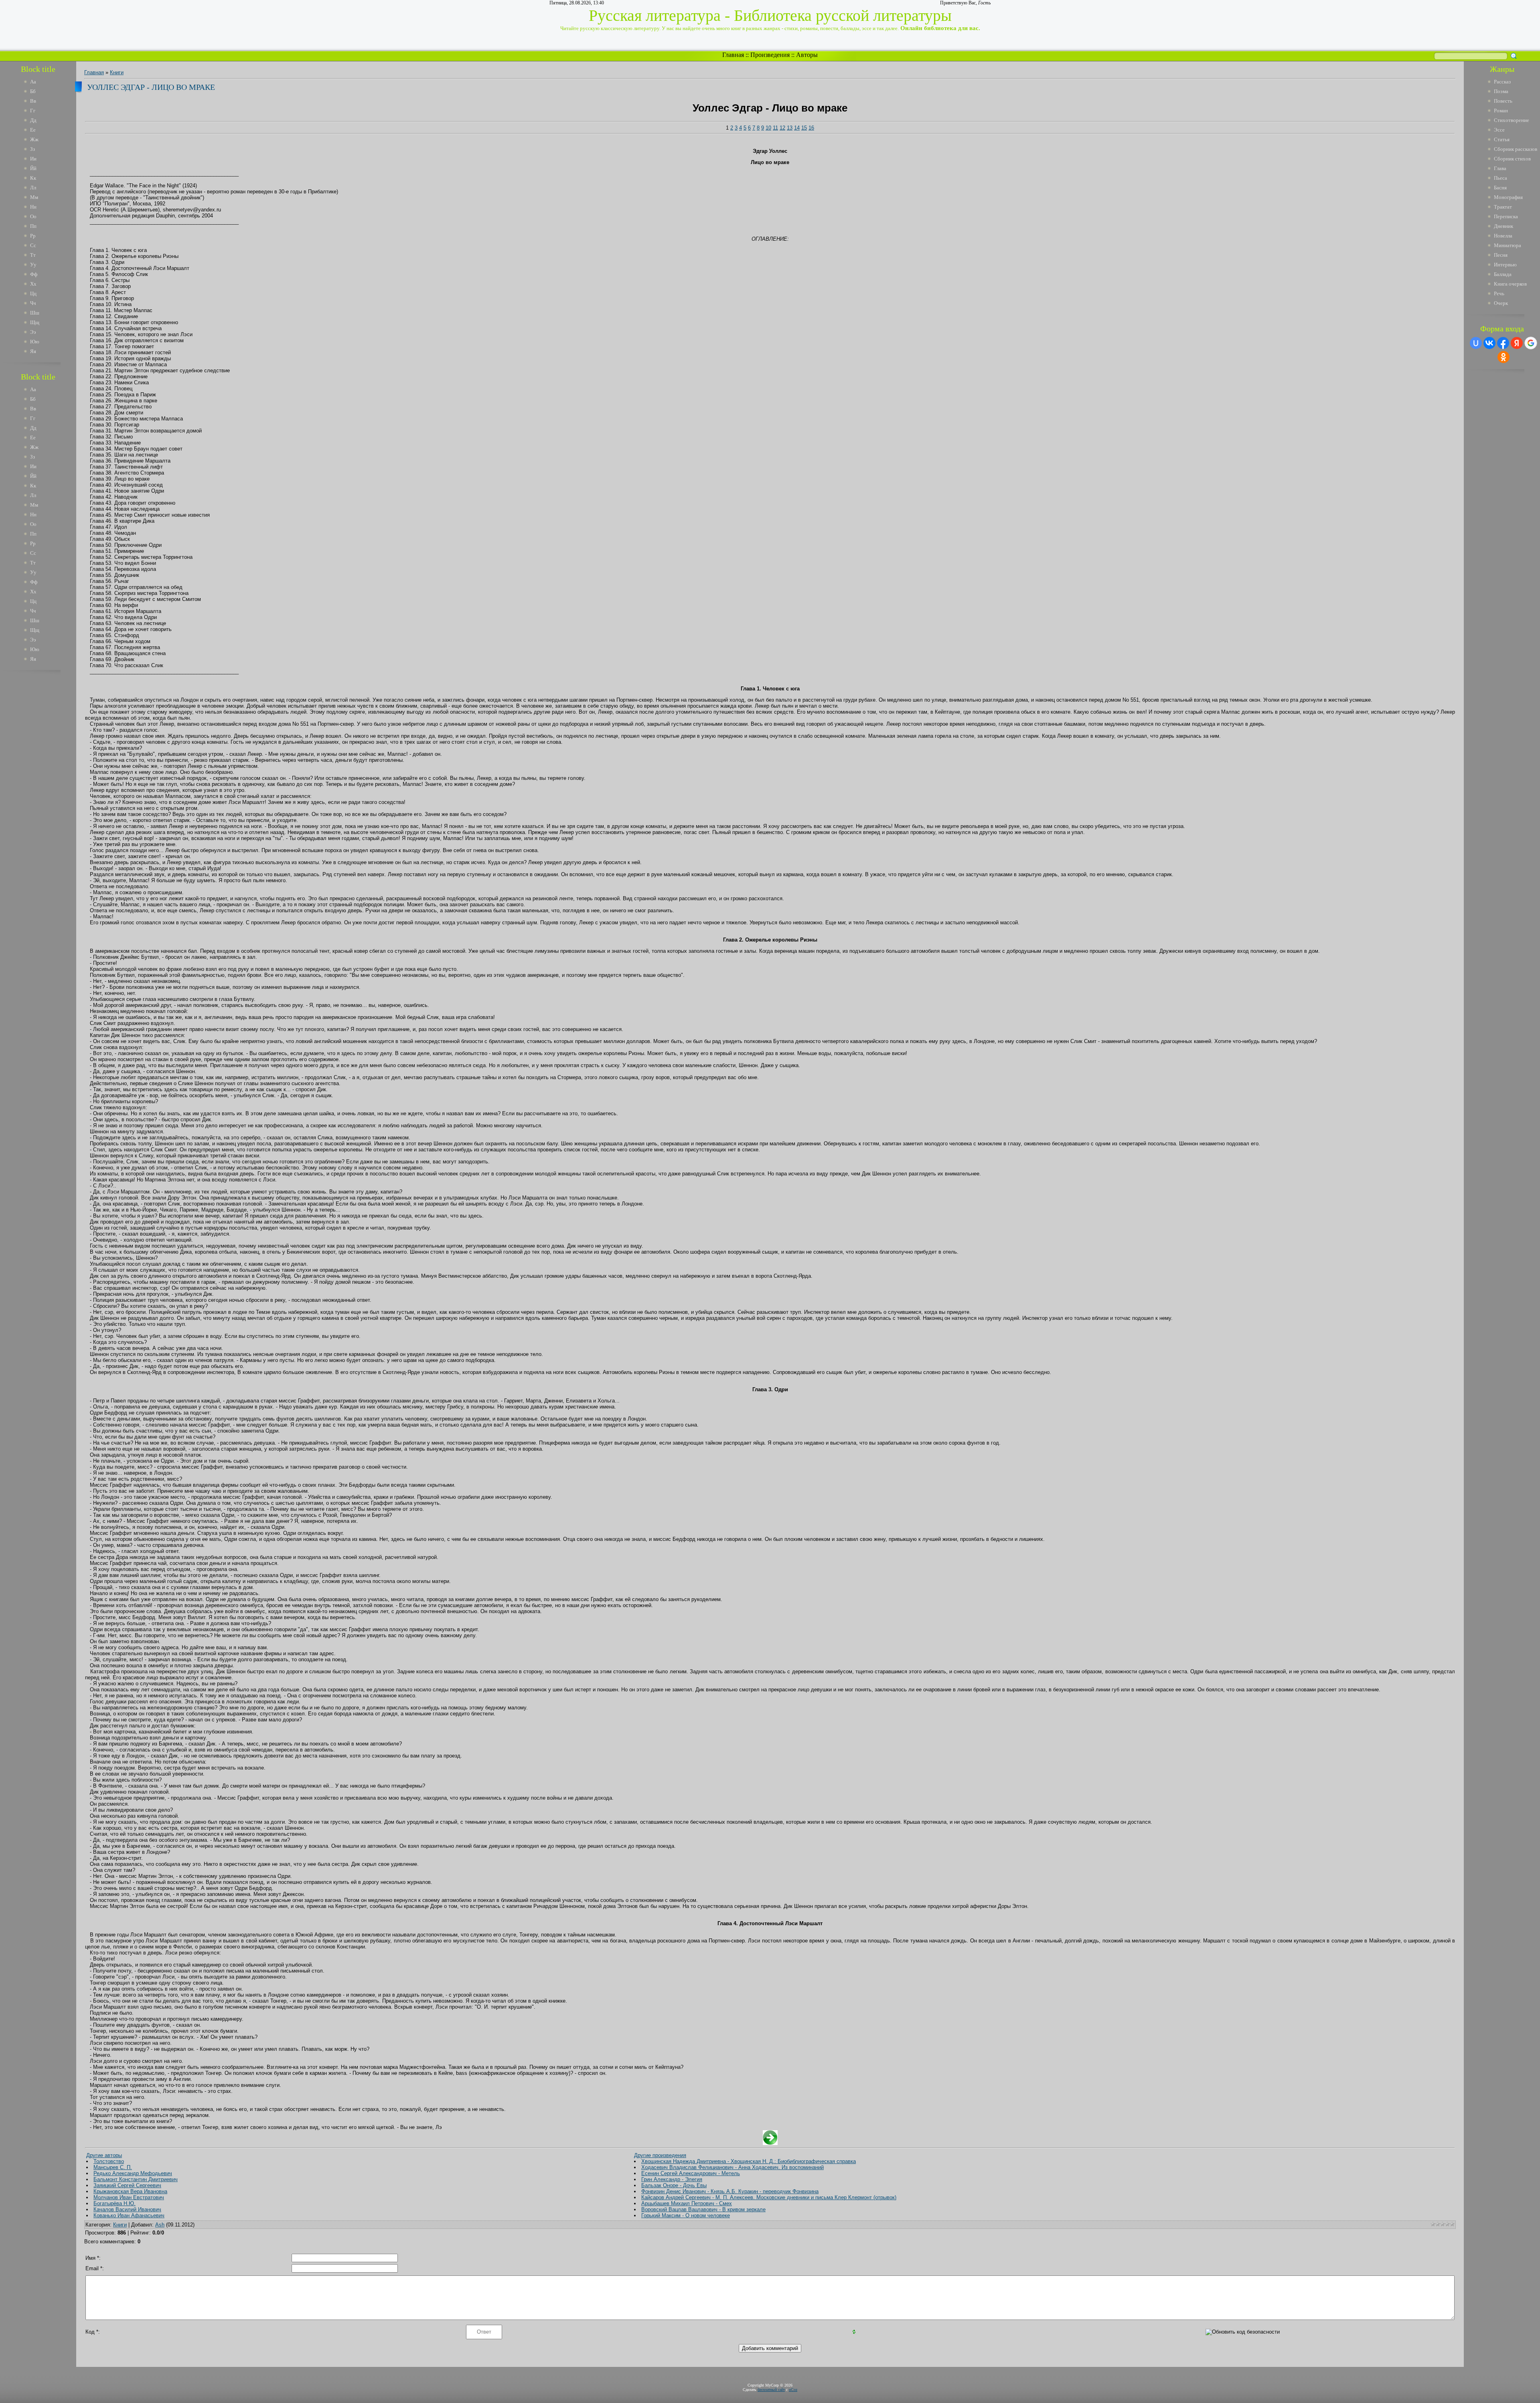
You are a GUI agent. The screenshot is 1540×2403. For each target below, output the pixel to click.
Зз (32, 149)
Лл (33, 188)
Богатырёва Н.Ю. (114, 2203)
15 (804, 128)
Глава (1500, 168)
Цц (33, 293)
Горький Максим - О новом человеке (686, 2215)
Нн (33, 207)
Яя (33, 351)
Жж (34, 139)
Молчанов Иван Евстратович (129, 2197)
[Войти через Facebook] (1503, 343)
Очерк (1501, 303)
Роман (1501, 111)
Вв (33, 101)
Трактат (1503, 207)
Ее (33, 130)
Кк (33, 178)
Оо (33, 216)
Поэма (1501, 91)
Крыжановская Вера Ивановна (130, 2191)
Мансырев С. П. (113, 2167)
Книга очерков (1510, 284)
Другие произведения (660, 2155)
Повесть (1503, 101)
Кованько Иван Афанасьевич (129, 2215)
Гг (33, 111)
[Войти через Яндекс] (1517, 343)
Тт (33, 255)
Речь (1499, 293)
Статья (1502, 139)
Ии (33, 159)
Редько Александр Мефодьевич (133, 2173)
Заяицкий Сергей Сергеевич (127, 2185)
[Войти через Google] (1531, 343)
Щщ (35, 322)
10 (768, 128)
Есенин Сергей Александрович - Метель (691, 2173)
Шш (35, 313)
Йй (33, 168)
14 (797, 128)
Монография (1508, 197)
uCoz (793, 2390)
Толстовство (109, 2161)
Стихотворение (1512, 120)
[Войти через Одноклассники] (1504, 357)
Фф (34, 274)
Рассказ (1502, 82)
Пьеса (1500, 178)
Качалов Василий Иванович (127, 2209)
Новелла (1503, 236)
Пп (33, 226)
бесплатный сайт (771, 2390)
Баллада (1503, 274)
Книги (117, 72)
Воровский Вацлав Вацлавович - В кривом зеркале (703, 2209)
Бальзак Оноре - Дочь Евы (674, 2185)
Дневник (1504, 226)
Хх (33, 284)
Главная (733, 55)
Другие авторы (104, 2155)
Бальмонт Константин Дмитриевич (136, 2179)
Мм (34, 197)
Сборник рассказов (1516, 149)
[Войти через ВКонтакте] (1489, 343)
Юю (35, 342)
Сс (33, 245)
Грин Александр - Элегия (672, 2179)
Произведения (770, 55)
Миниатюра (1508, 245)
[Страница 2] (770, 2143)
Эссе (1499, 130)
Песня (1501, 255)
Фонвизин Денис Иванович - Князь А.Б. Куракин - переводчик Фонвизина (730, 2191)
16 (811, 128)
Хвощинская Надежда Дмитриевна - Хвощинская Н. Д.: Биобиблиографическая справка (749, 2161)
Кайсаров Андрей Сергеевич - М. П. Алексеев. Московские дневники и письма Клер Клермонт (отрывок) (769, 2197)
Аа (33, 82)
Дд (33, 120)
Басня (1500, 188)
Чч (33, 303)
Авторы (807, 55)
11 (775, 128)
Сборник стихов (1512, 159)
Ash (160, 2225)
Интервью (1505, 265)
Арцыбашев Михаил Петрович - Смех (687, 2203)
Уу (33, 265)
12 (782, 128)
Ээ (33, 332)
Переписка (1506, 216)
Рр (33, 236)
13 (790, 128)
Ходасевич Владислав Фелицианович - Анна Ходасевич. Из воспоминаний (733, 2167)
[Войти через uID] (1476, 343)
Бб (33, 91)
